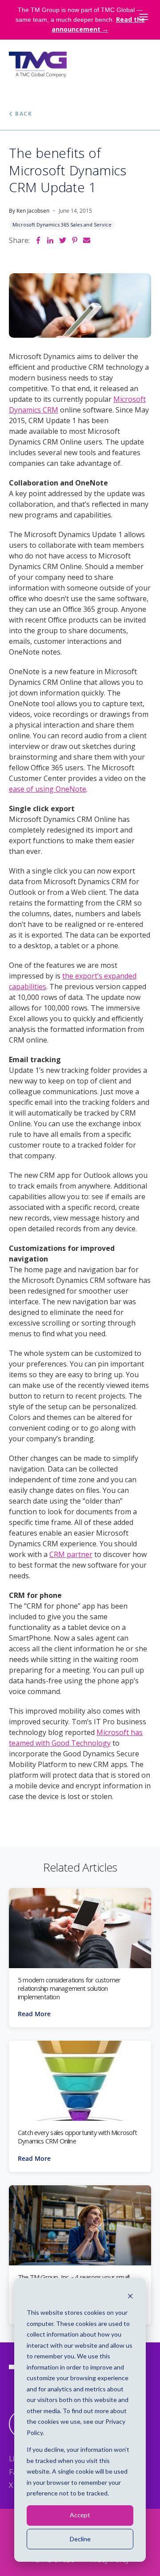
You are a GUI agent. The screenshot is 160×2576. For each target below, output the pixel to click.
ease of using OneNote (48, 789)
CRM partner (71, 1554)
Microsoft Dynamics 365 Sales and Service (62, 224)
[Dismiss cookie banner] (130, 2296)
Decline (80, 2539)
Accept (80, 2515)
